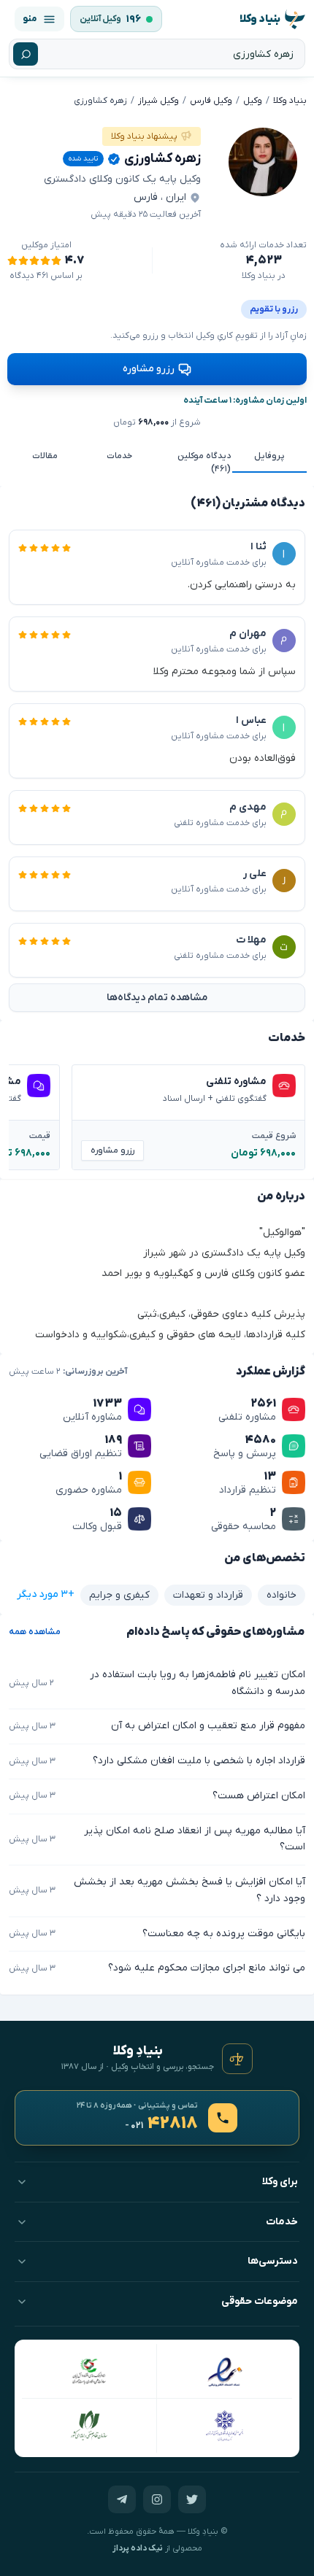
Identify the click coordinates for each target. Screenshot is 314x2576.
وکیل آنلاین (100, 19)
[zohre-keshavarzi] (263, 162)
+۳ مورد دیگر (46, 1594)
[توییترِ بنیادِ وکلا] (192, 2499)
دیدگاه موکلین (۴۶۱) (204, 463)
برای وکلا (280, 2182)
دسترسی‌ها (273, 2261)
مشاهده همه (35, 1632)
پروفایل (269, 456)
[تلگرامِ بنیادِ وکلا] (122, 2499)
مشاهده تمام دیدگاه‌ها (157, 998)
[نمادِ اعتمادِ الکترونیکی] (225, 2371)
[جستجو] (26, 54)
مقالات (45, 456)
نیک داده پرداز (138, 2549)
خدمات (119, 456)
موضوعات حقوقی (260, 2301)
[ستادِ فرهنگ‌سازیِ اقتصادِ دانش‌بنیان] (89, 2371)
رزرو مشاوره (149, 369)
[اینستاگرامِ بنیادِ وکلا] (157, 2499)
